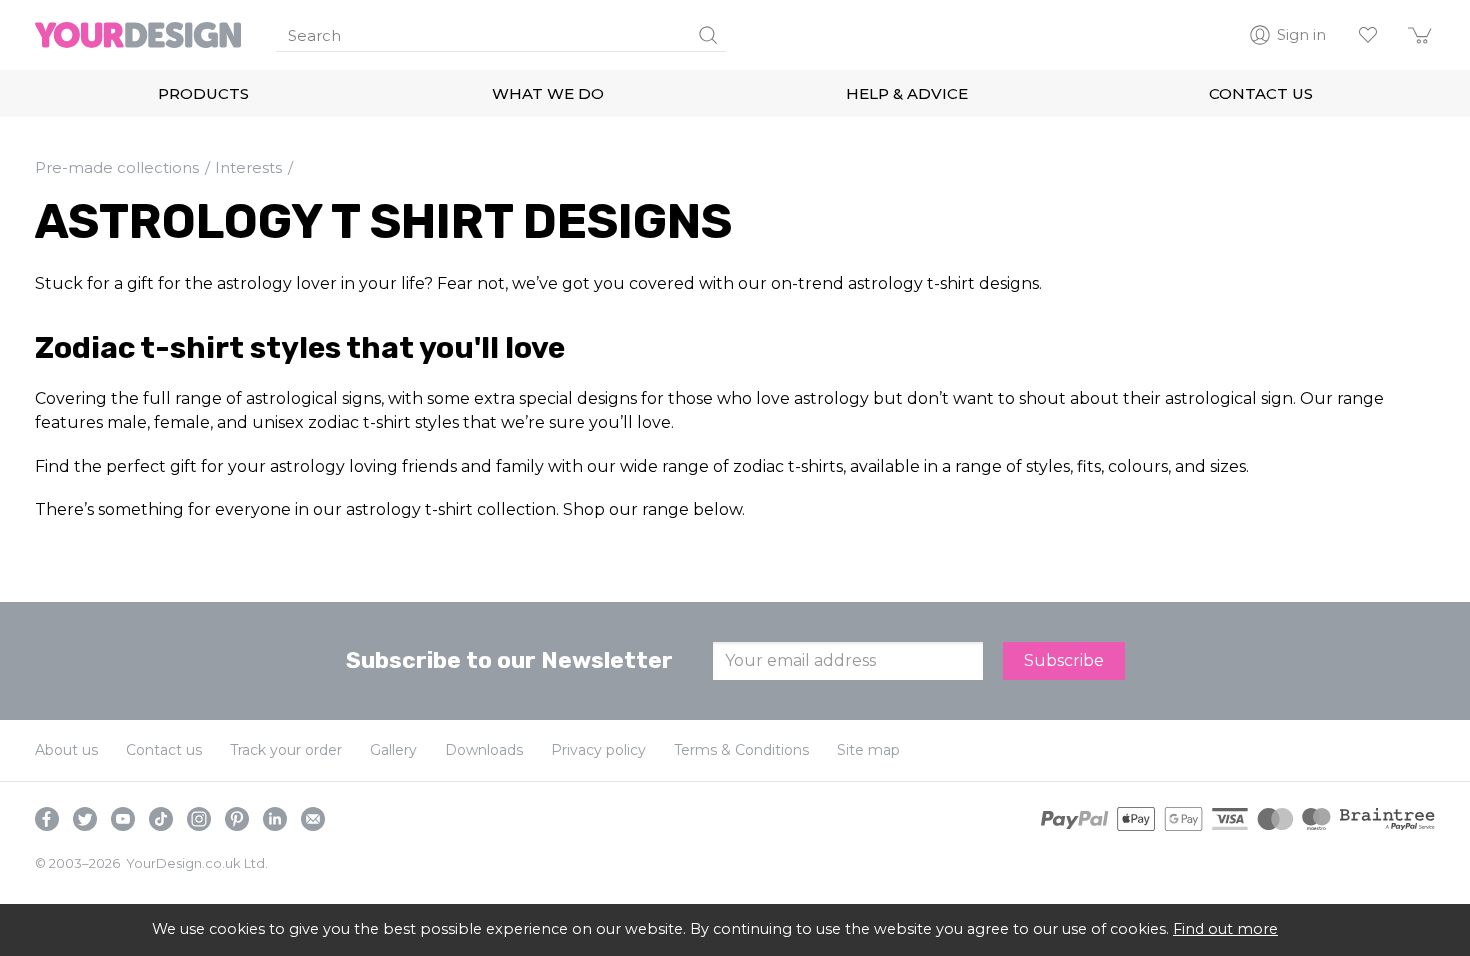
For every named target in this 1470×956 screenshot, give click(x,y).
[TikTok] (161, 819)
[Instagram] (199, 819)
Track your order (286, 750)
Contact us (164, 750)
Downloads (484, 750)
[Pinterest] (237, 819)
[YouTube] (123, 819)
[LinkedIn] (275, 819)
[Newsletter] (313, 819)
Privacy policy (598, 750)
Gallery (393, 750)
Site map (868, 750)
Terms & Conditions (741, 750)
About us (66, 750)
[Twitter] (85, 819)
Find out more (1225, 929)
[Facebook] (47, 819)
